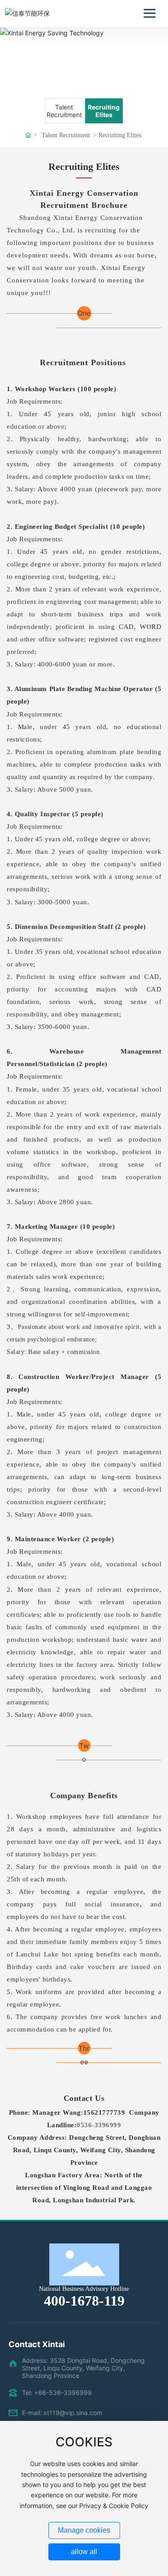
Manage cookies (84, 2530)
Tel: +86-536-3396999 (57, 2393)
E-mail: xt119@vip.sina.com (62, 2413)
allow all (84, 2552)
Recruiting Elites (104, 111)
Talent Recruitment (64, 111)
